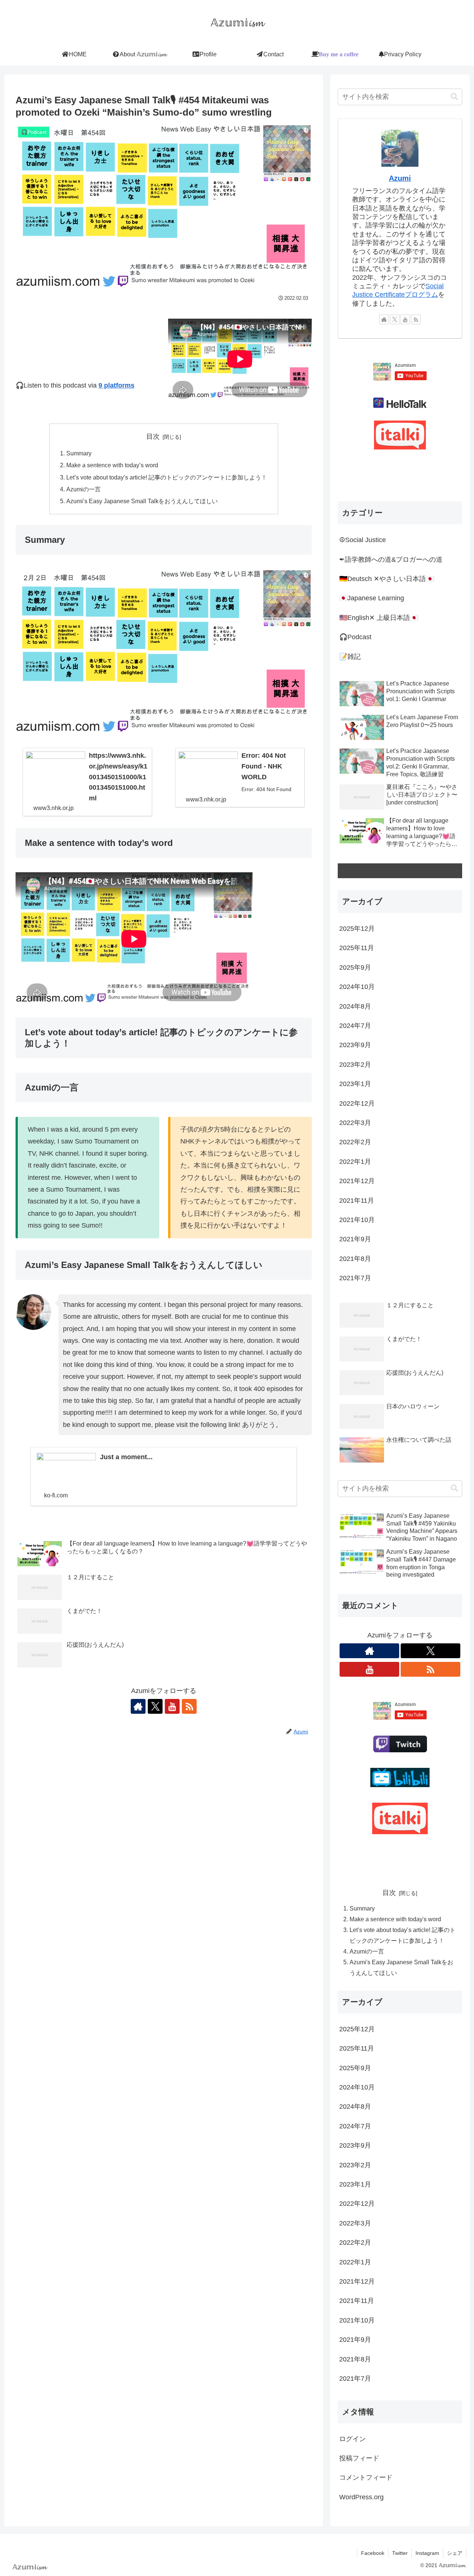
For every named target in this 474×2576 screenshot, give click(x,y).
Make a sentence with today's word (395, 1919)
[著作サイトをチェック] (138, 1706)
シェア (455, 2553)
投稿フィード (359, 2458)
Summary (79, 453)
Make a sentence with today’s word (112, 465)
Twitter (400, 2553)
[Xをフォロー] (155, 1706)
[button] (454, 97)
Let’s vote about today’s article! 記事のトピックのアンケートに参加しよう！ (167, 477)
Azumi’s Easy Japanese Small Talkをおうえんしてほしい (142, 501)
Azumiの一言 (84, 489)
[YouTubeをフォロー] (172, 1706)
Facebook (373, 2553)
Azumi (400, 178)
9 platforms (116, 385)
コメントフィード (366, 2477)
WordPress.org (361, 2497)
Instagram (427, 2553)
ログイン (353, 2439)
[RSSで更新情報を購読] (189, 1706)
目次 (153, 436)
